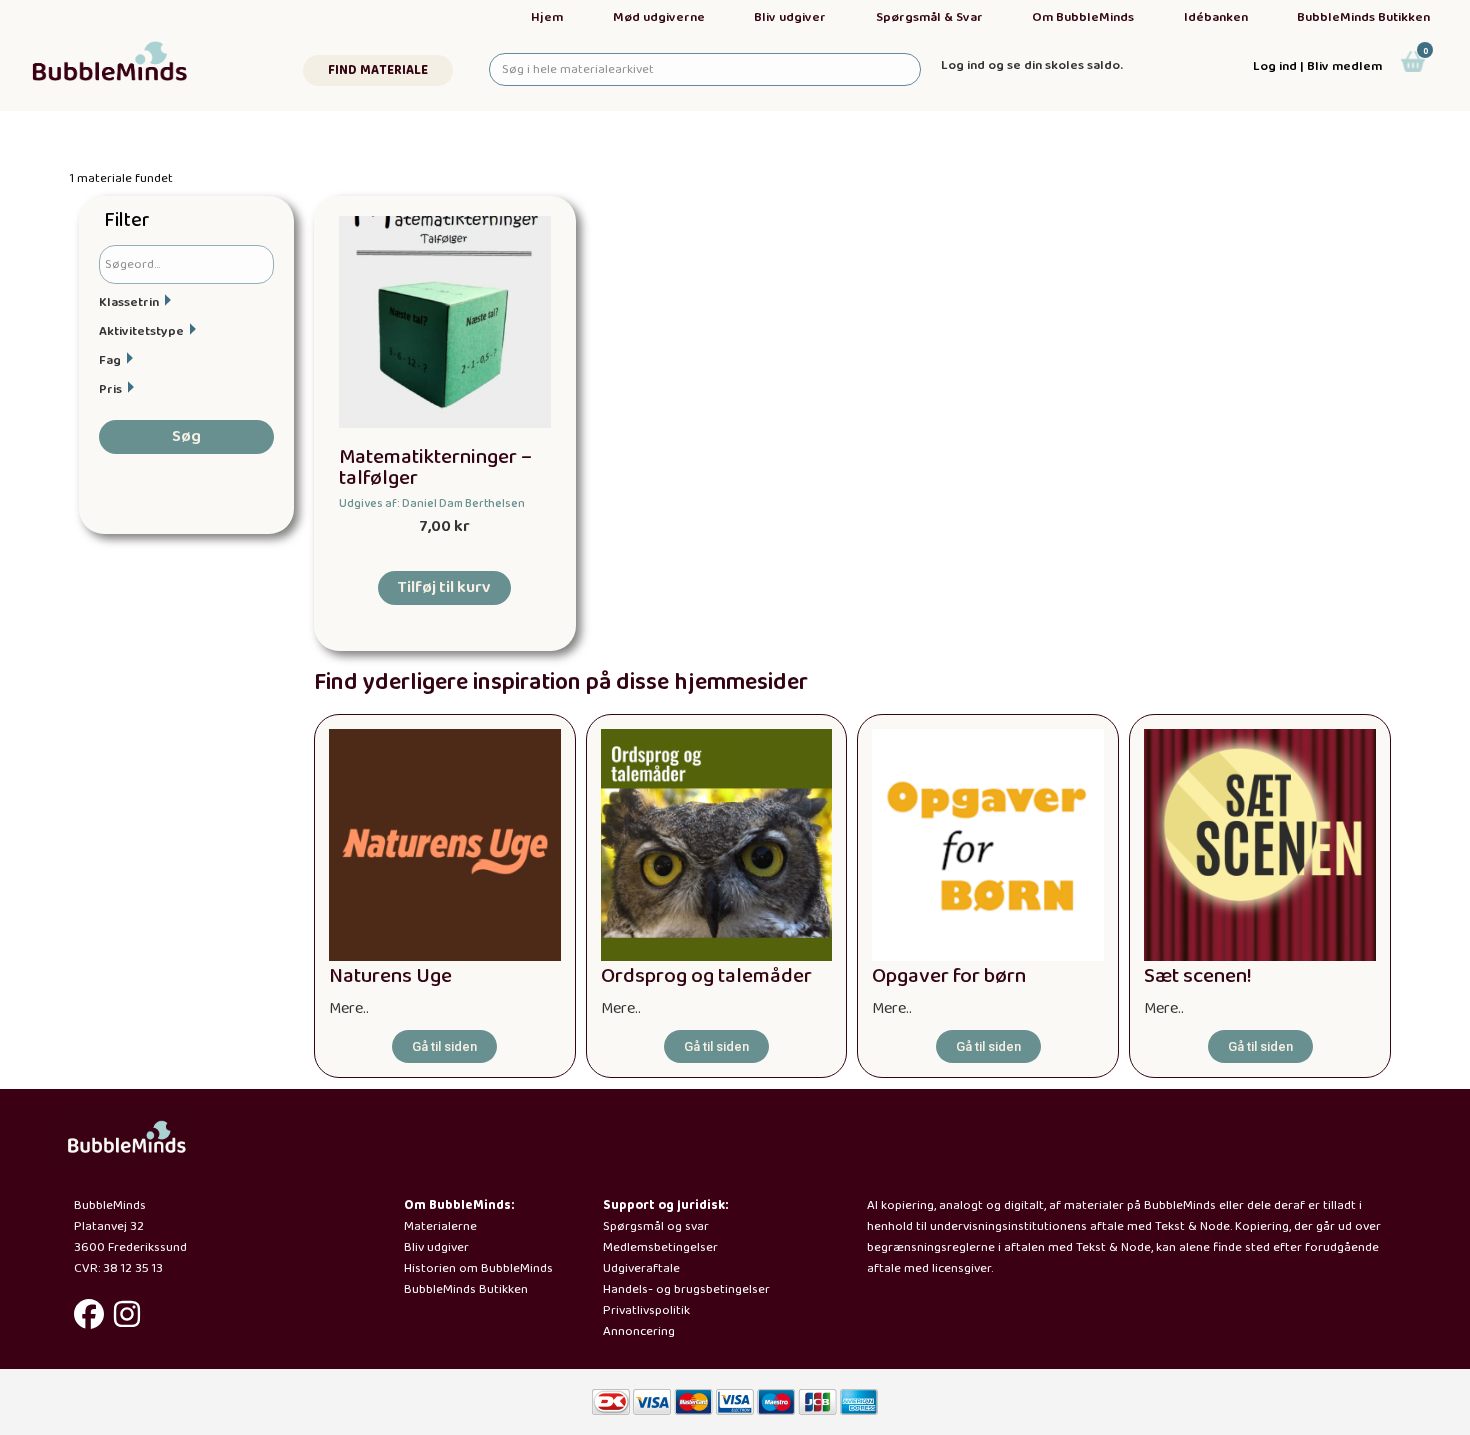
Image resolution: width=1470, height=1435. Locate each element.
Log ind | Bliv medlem (1317, 66)
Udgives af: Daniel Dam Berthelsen (432, 503)
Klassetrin (129, 302)
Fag (110, 360)
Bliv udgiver (790, 17)
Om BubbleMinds (1083, 17)
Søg (186, 436)
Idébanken (1216, 17)
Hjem (547, 17)
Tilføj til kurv (444, 587)
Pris (110, 389)
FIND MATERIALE (378, 70)
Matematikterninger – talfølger (435, 468)
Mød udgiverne (659, 17)
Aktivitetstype (141, 331)
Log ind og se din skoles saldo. (1032, 65)
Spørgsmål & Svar (929, 17)
